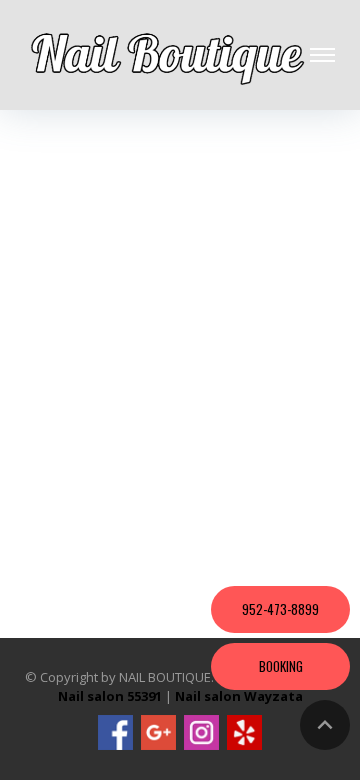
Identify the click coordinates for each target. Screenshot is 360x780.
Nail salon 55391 (110, 696)
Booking (281, 666)
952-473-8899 (280, 609)
